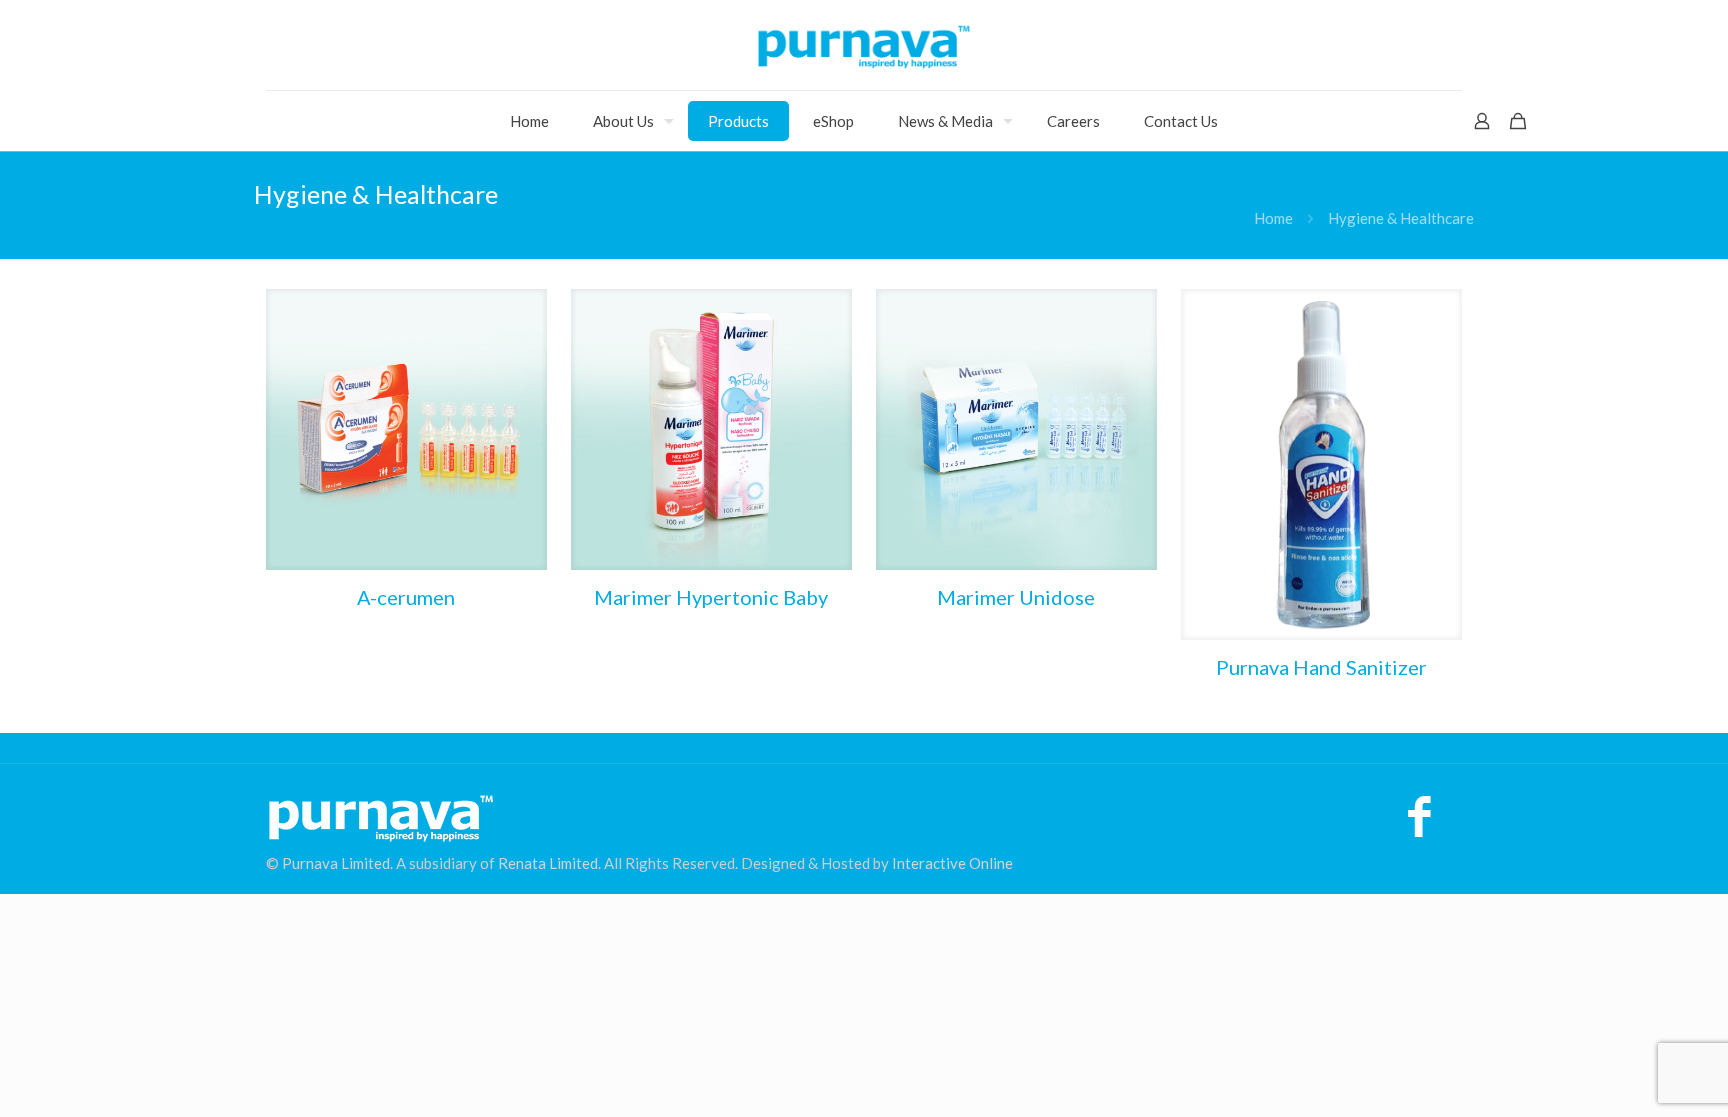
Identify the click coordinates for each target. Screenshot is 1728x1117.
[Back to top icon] (1632, 1076)
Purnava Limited (336, 863)
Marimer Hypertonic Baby (711, 597)
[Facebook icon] (1419, 826)
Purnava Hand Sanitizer (1321, 667)
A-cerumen (406, 597)
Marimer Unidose (1016, 597)
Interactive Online (952, 863)
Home (1273, 218)
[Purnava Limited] (864, 45)
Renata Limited (548, 863)
